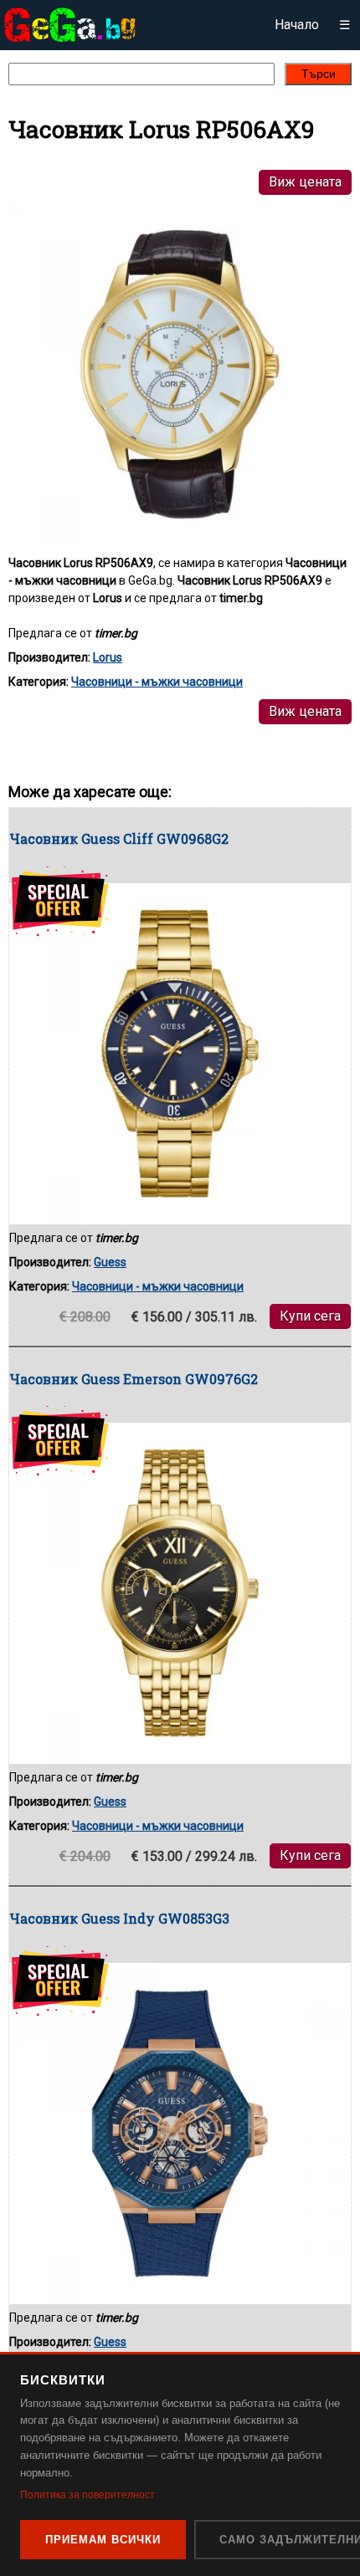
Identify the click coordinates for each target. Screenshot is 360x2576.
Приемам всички (103, 2540)
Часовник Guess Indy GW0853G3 (119, 1918)
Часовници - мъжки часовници (157, 682)
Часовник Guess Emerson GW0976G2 (134, 1379)
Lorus (108, 657)
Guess (110, 1262)
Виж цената (305, 182)
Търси (319, 74)
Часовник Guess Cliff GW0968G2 (119, 838)
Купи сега (310, 1316)
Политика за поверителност (87, 2495)
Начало (297, 25)
